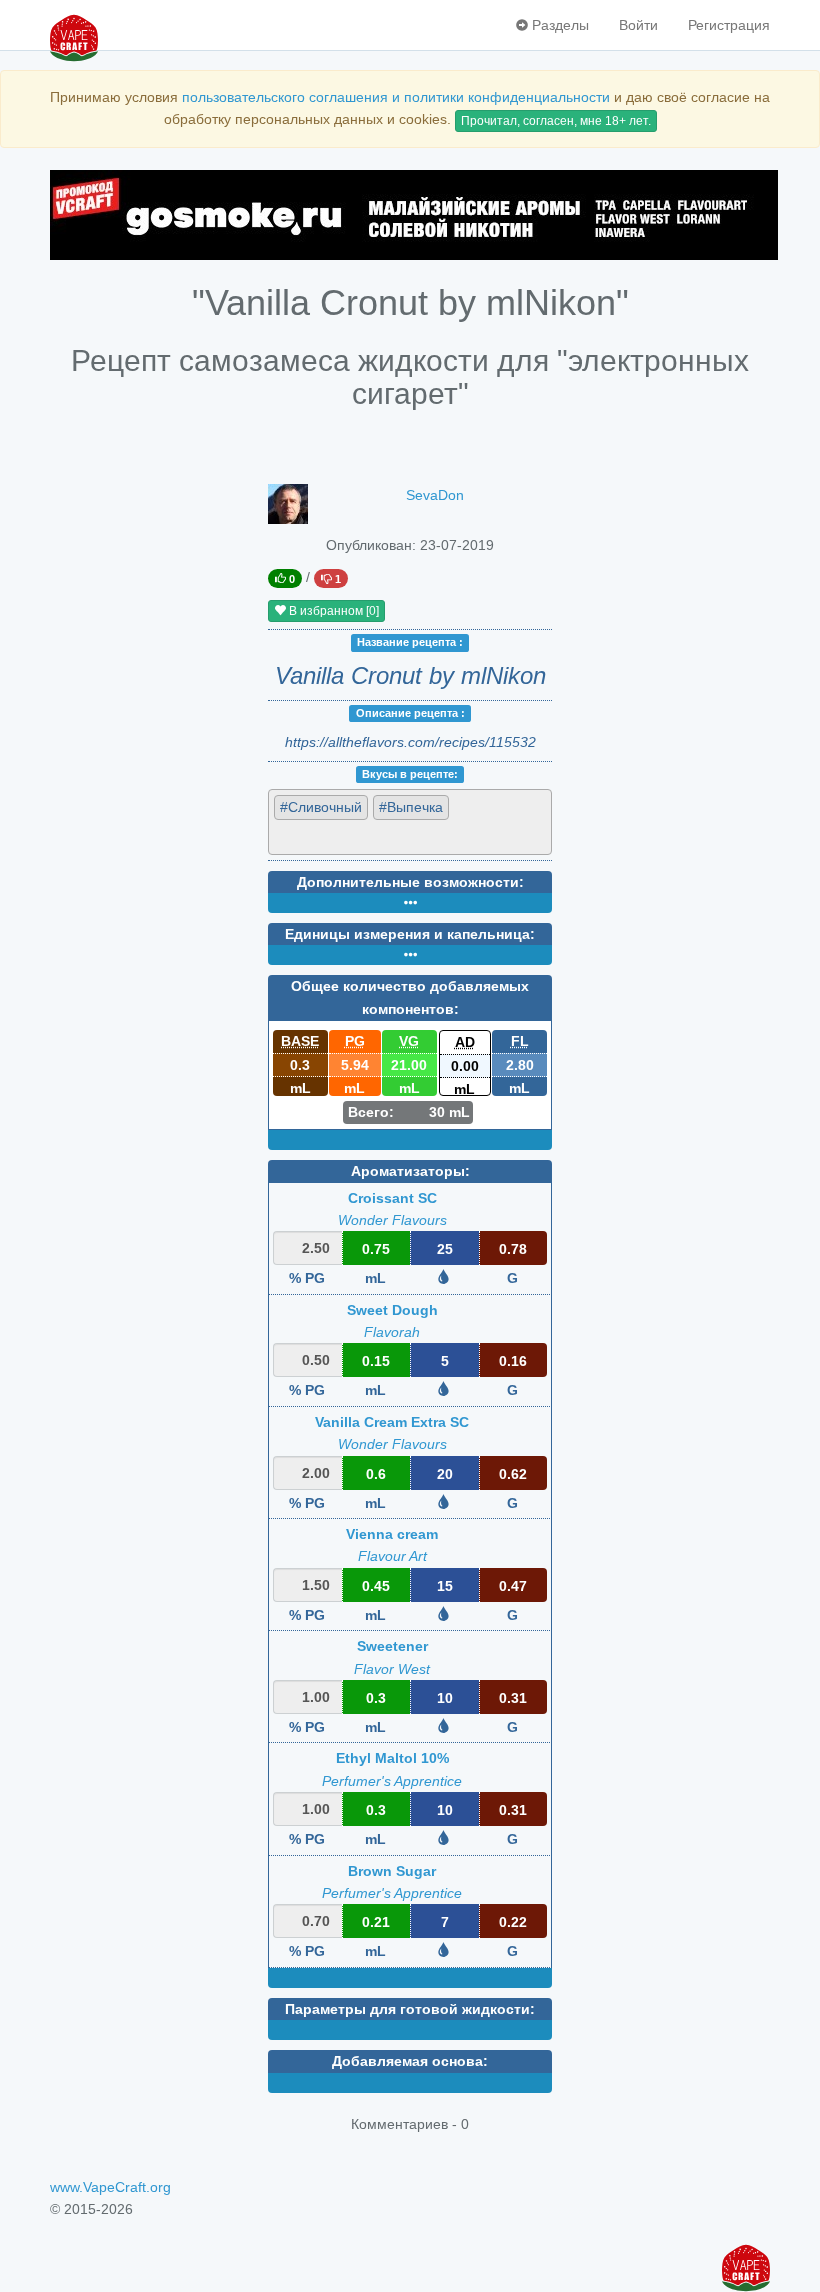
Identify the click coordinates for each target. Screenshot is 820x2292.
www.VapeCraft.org (110, 2187)
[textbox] (364, 836)
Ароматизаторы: (410, 1171)
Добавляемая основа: (410, 2061)
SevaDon (435, 495)
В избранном (332, 611)
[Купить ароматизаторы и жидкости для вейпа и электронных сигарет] (410, 215)
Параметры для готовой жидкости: (410, 2009)
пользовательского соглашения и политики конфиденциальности (396, 97)
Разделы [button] (558, 25)
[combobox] (410, 821)
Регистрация (729, 25)
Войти (638, 25)
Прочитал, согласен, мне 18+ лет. (556, 121)
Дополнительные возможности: (410, 882)
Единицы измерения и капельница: (410, 934)
